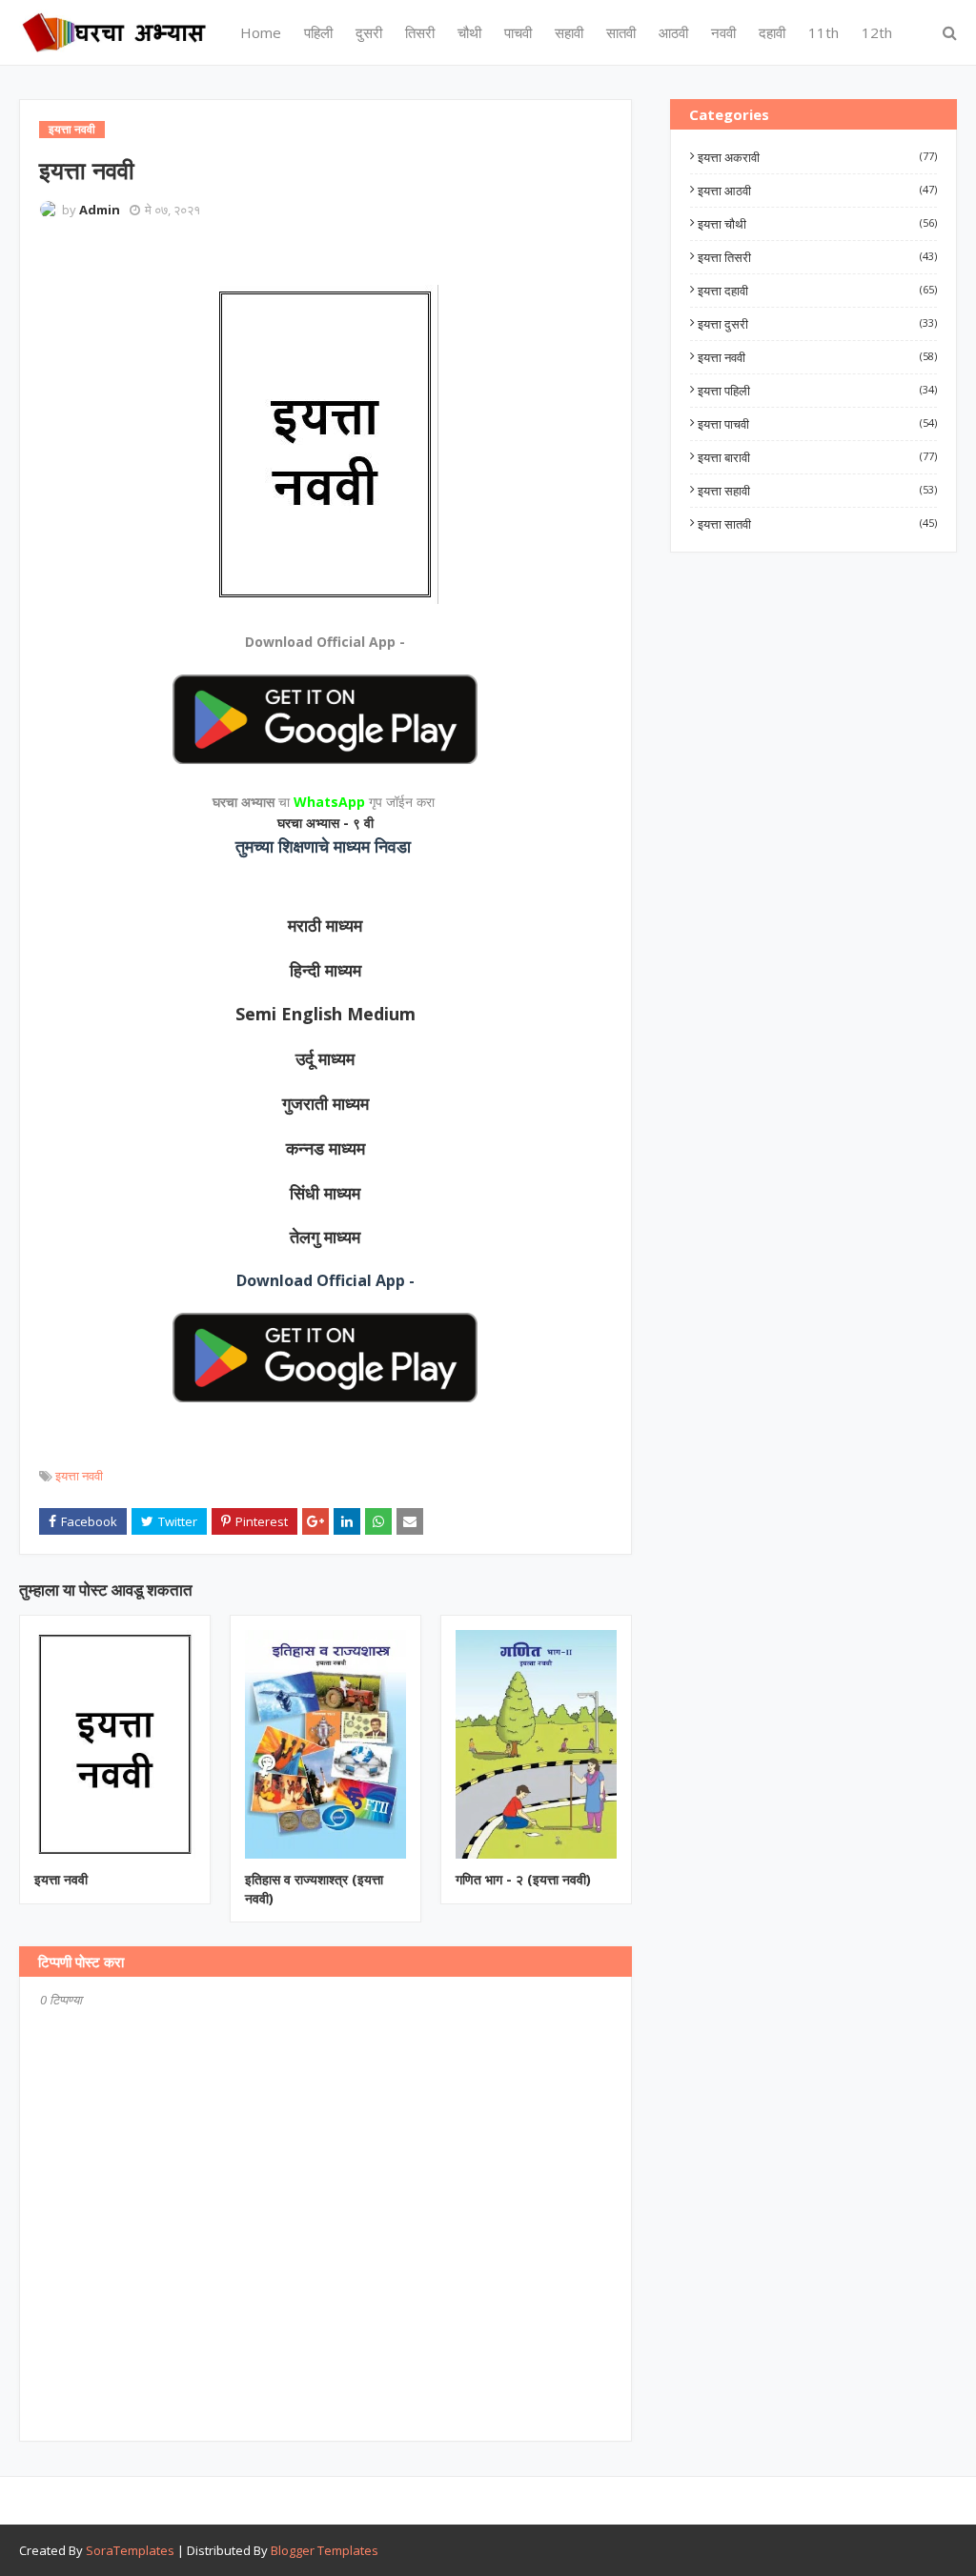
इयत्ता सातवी (817, 524)
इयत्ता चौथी (817, 224)
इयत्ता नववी (79, 1476)
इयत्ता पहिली (817, 391)
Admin (100, 210)
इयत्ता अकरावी (817, 157)
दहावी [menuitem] (772, 32)
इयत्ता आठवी (817, 191)
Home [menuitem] (261, 32)
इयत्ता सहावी (817, 491)
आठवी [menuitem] (673, 32)
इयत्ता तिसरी (817, 257)
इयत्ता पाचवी (817, 424)
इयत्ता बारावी (817, 457)
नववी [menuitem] (723, 32)
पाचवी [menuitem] (518, 32)
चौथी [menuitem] (469, 32)
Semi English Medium (325, 1014)
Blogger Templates (325, 2550)
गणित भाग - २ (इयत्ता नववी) (523, 1879)
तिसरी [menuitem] (420, 32)
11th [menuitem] (823, 32)
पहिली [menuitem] (318, 32)
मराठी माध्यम (325, 925)
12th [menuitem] (877, 32)
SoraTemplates (130, 2550)
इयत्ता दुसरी (817, 324)
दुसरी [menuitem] (369, 32)
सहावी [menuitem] (569, 32)
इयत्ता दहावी (817, 291)
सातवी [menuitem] (621, 32)
